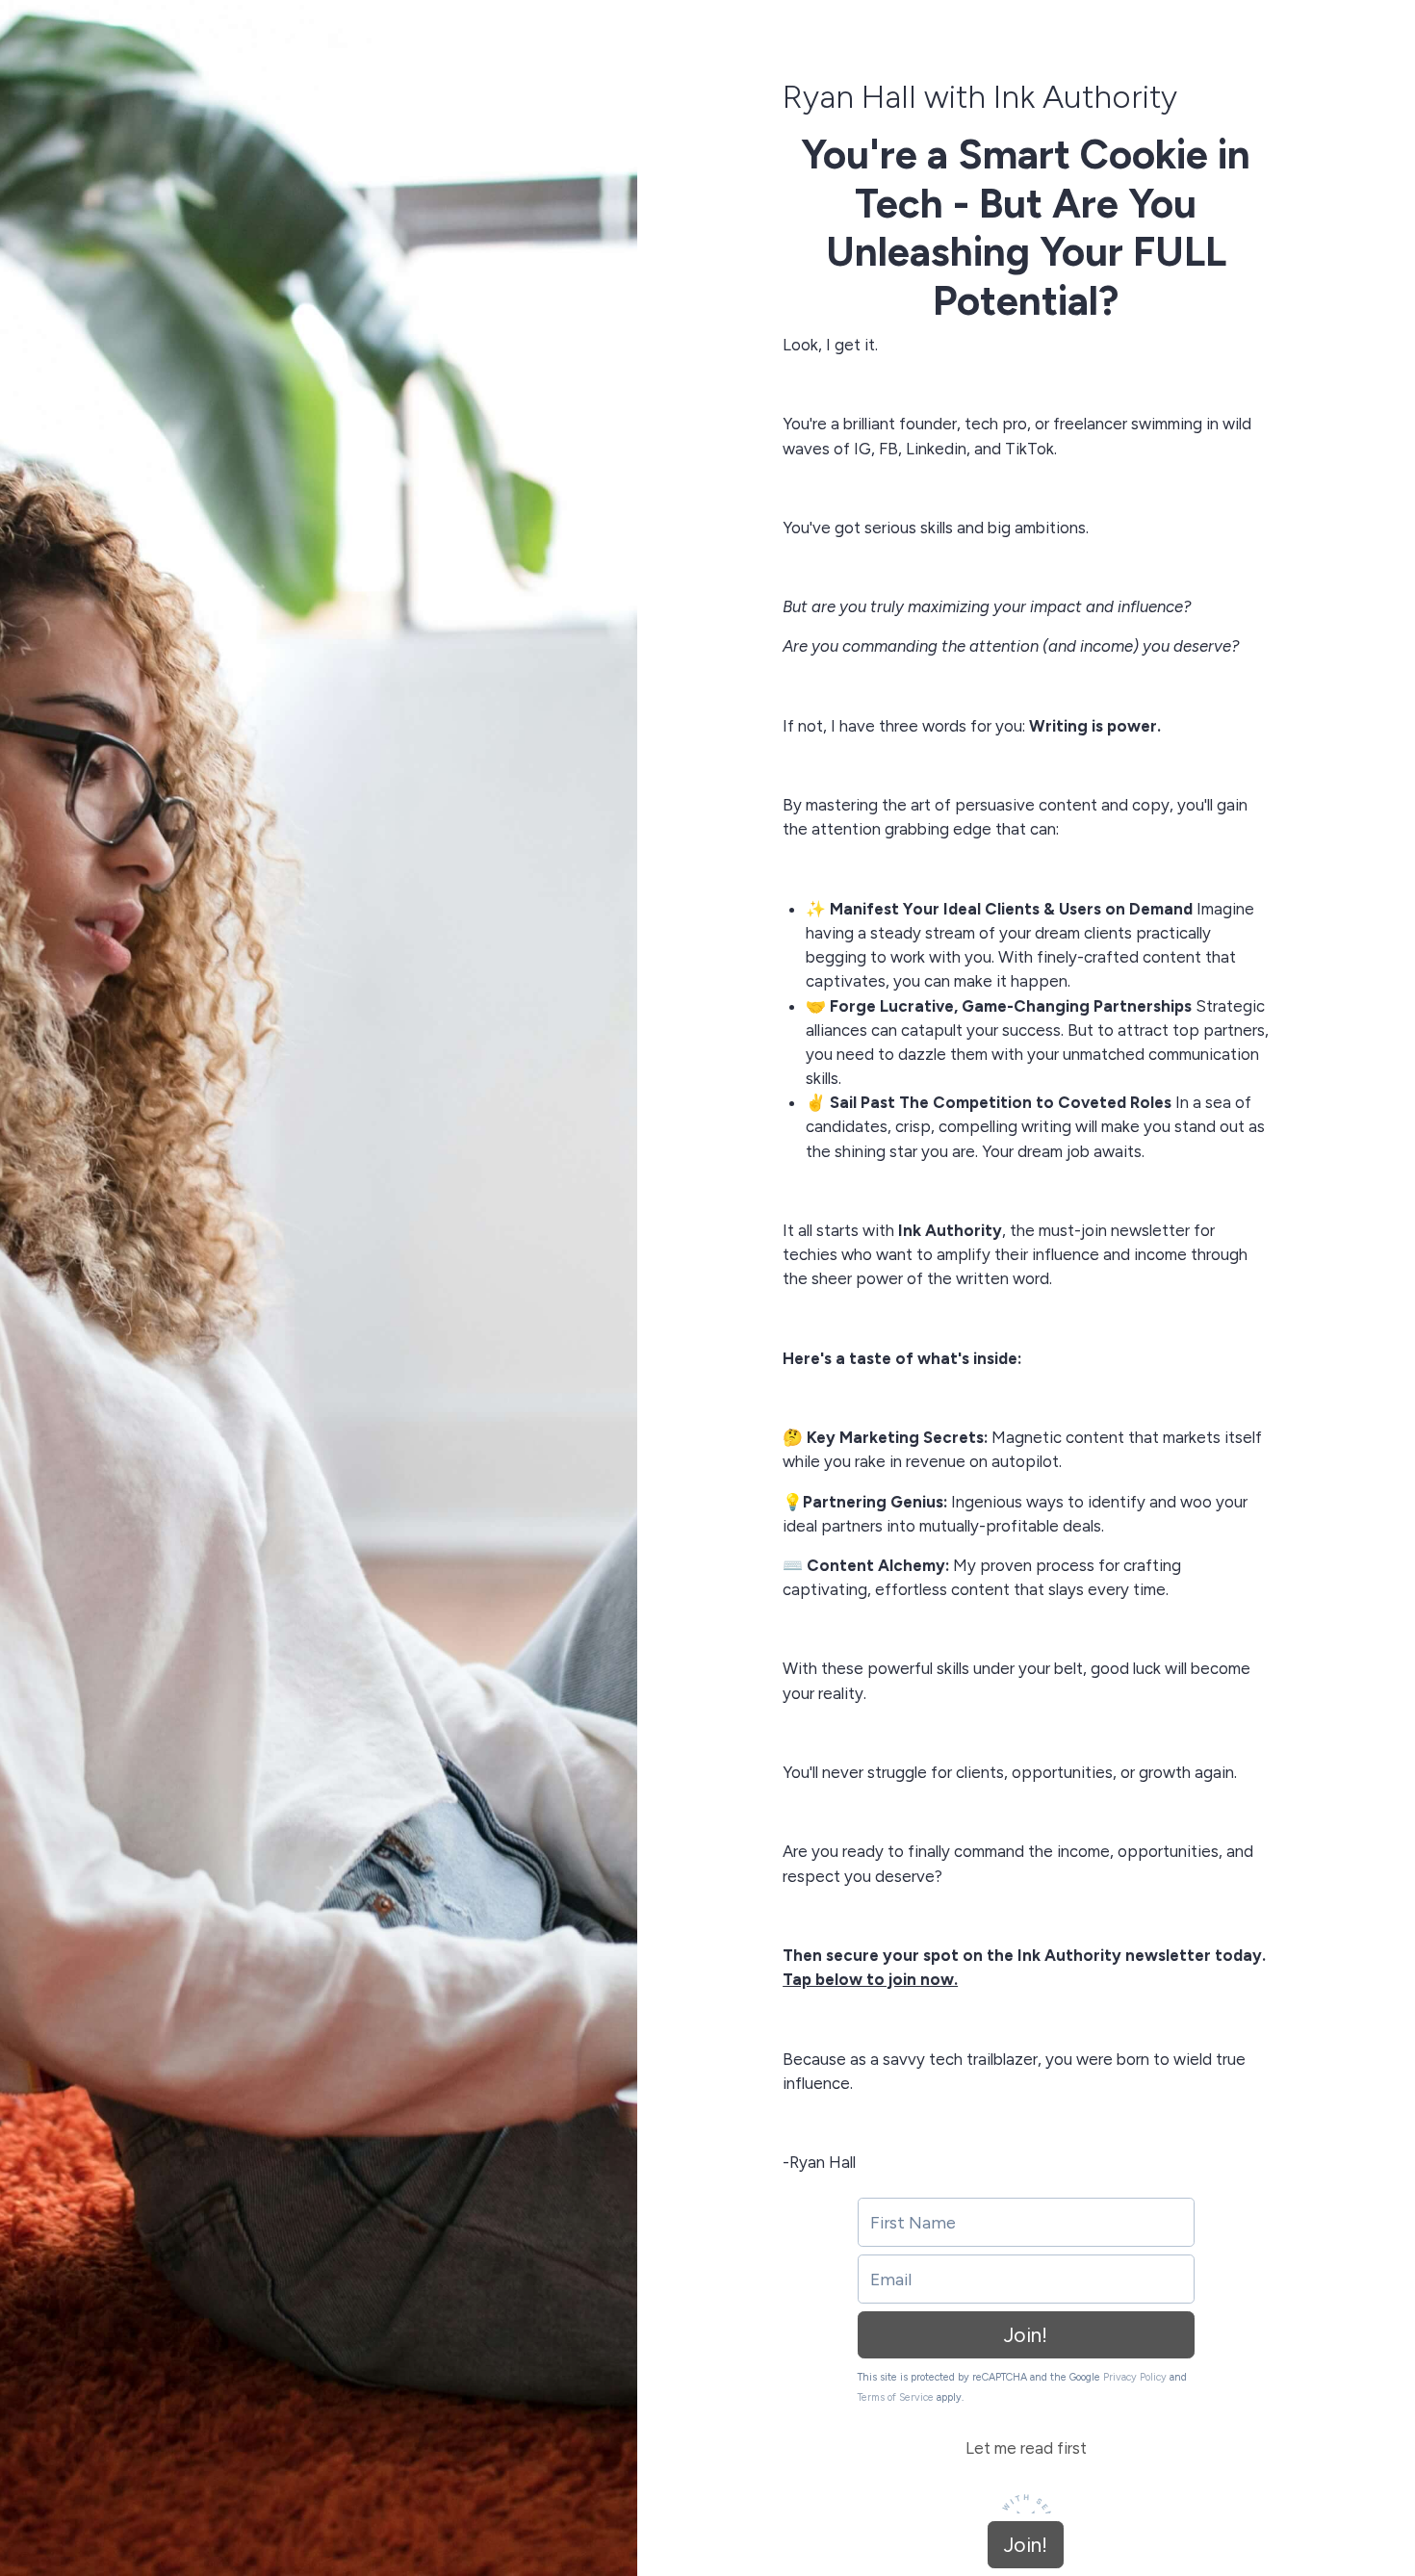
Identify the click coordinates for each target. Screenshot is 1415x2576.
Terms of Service (896, 2397)
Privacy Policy (1135, 2377)
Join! (1026, 2335)
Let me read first (1026, 2448)
